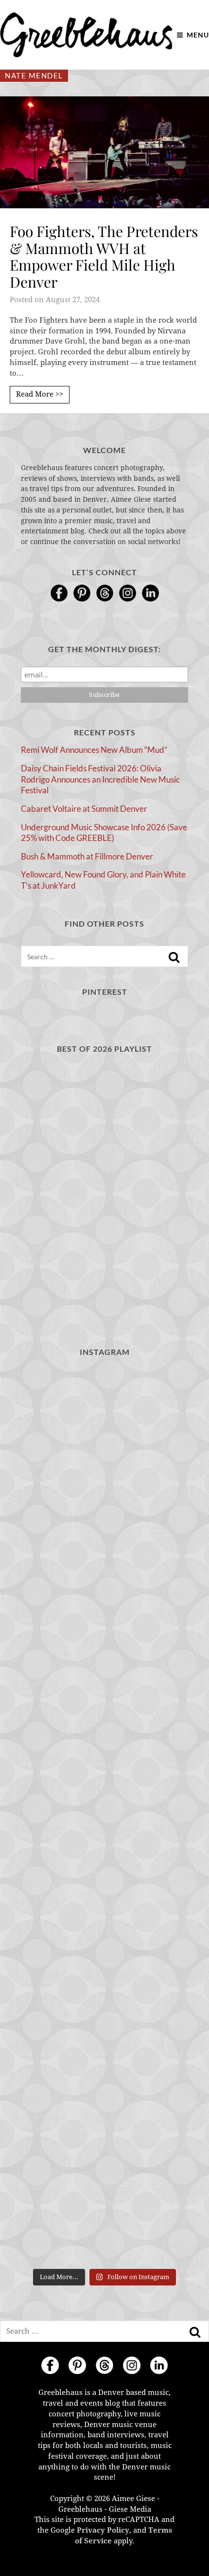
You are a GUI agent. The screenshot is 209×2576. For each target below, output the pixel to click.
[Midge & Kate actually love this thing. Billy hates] (104, 1517)
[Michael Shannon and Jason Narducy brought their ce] (104, 2114)
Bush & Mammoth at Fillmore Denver (87, 856)
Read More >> (40, 394)
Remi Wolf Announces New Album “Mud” (94, 750)
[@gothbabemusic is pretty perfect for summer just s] (104, 1816)
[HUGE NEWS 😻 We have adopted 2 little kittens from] (104, 1716)
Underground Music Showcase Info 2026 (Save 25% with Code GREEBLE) (104, 833)
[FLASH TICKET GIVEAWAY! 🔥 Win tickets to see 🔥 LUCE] (104, 2214)
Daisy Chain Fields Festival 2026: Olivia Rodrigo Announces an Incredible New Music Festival (100, 779)
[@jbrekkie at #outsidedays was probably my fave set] (104, 2015)
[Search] (174, 957)
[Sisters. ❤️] (104, 1417)
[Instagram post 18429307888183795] (104, 1617)
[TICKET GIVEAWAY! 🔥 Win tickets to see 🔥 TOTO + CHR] (104, 1915)
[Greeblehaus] (86, 35)
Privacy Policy (103, 2530)
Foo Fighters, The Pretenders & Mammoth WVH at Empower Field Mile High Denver (104, 256)
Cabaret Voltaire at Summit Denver (84, 809)
